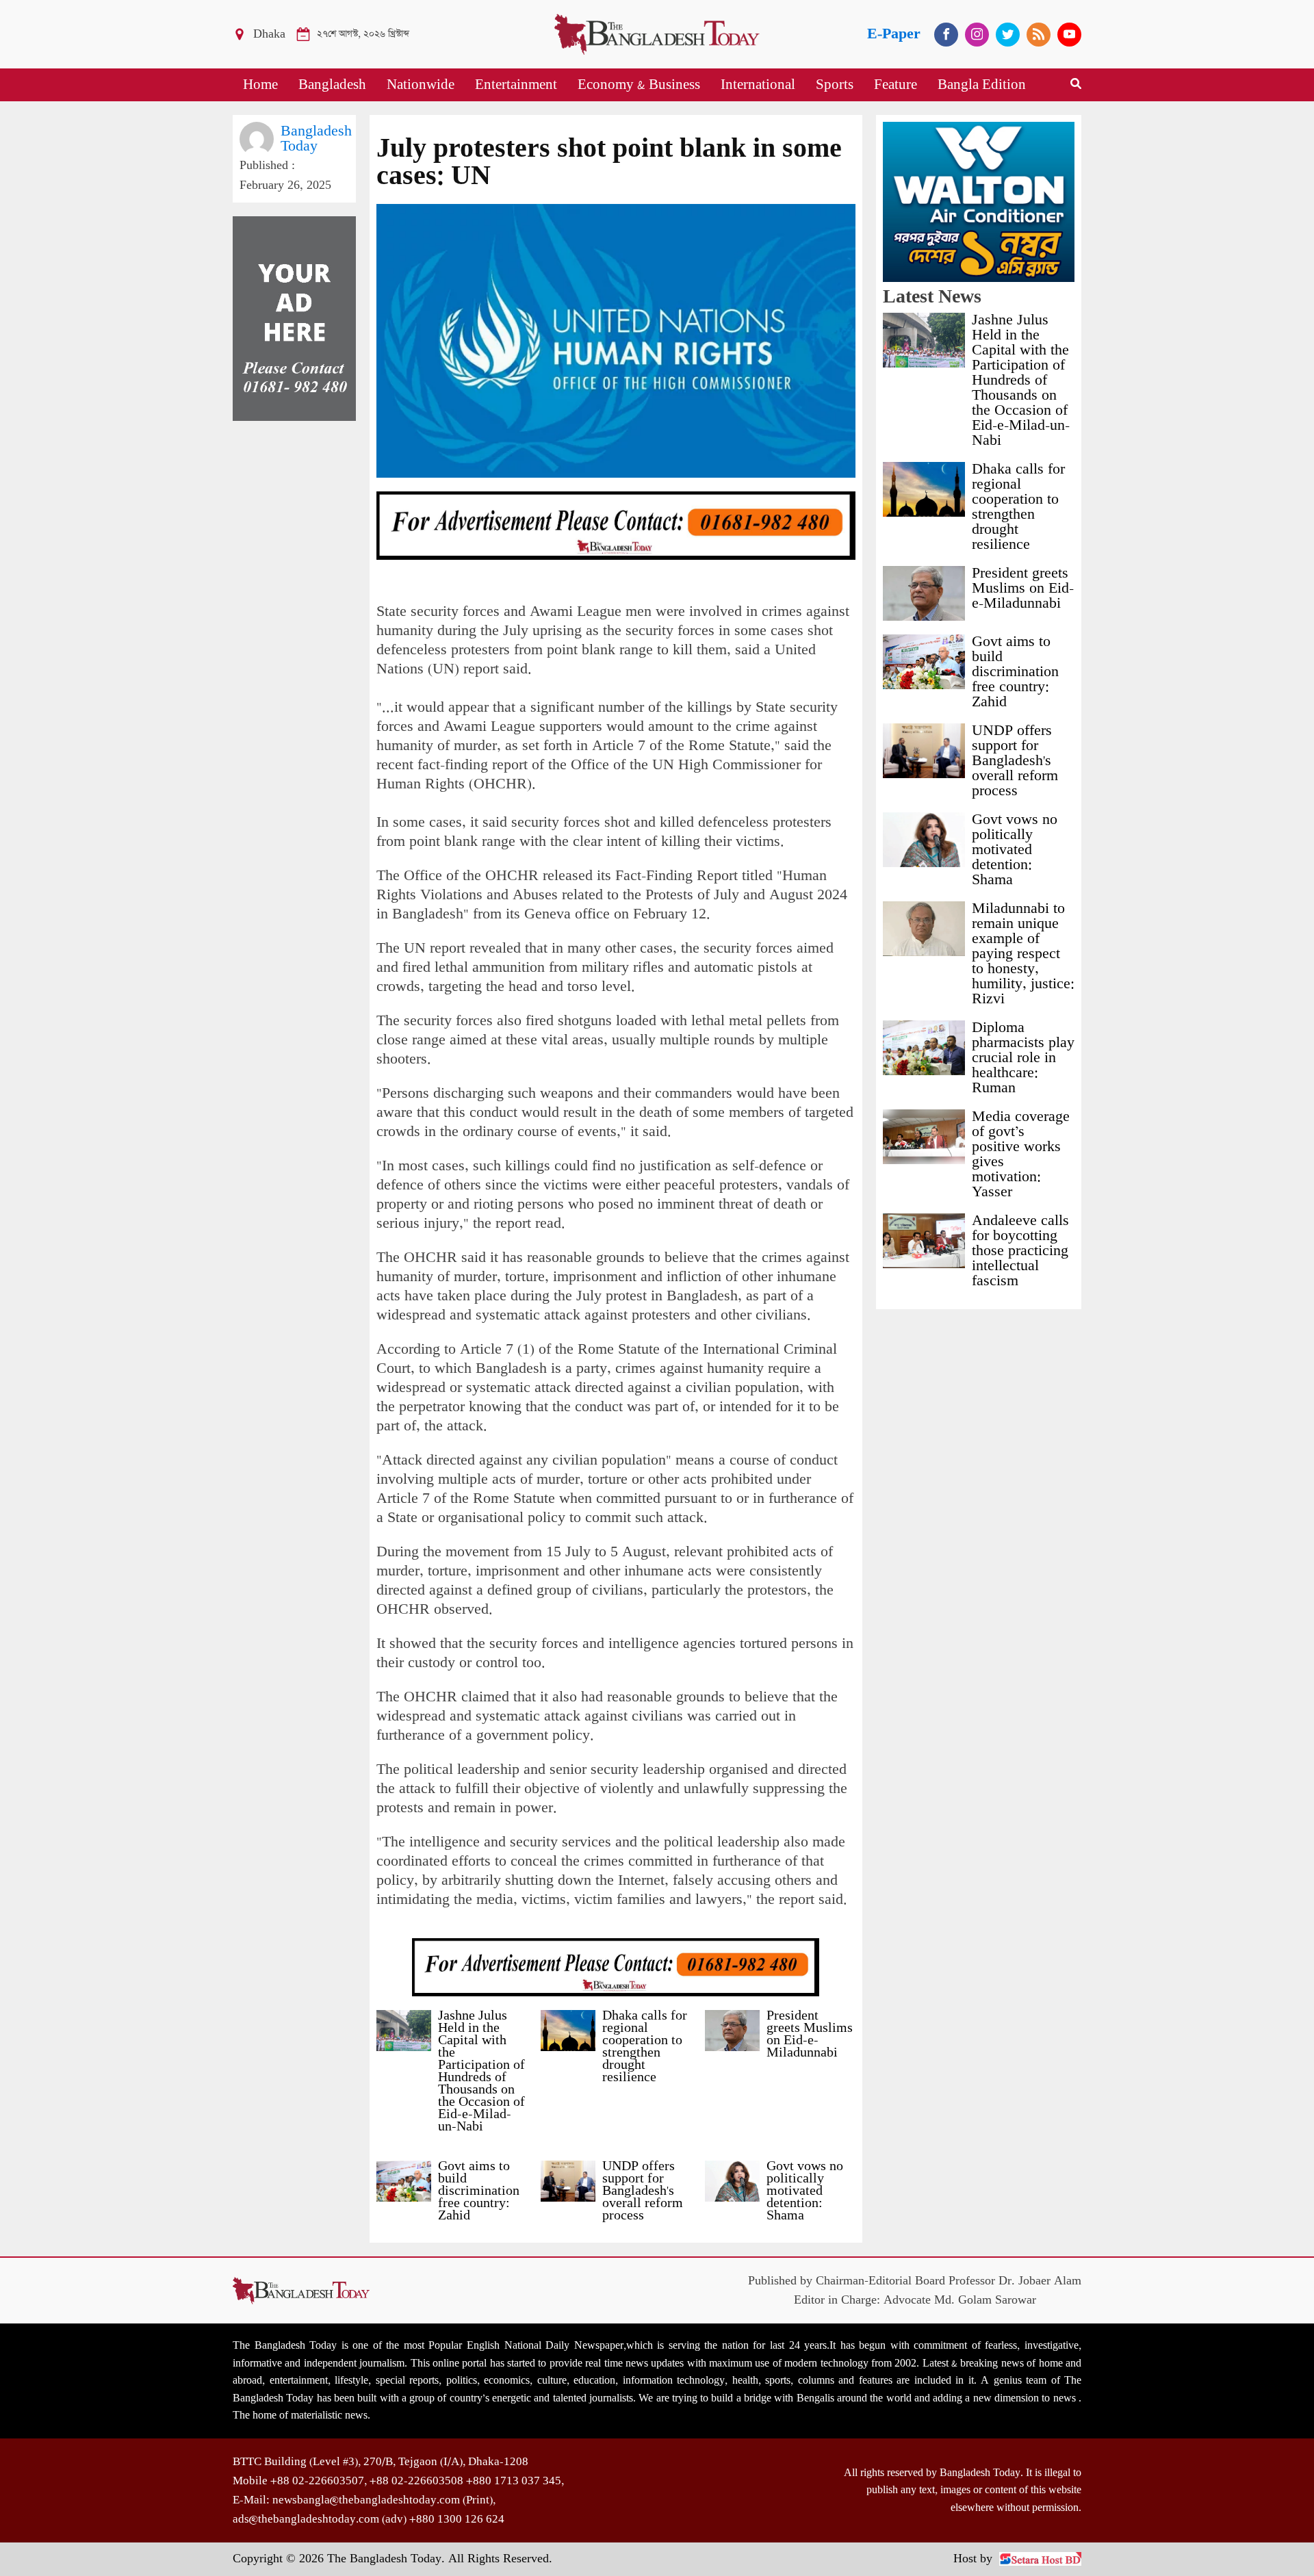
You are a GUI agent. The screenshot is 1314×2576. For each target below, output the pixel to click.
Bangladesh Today (316, 139)
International (758, 85)
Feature (896, 85)
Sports (835, 85)
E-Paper (894, 34)
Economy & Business (639, 85)
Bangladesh (332, 85)
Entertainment (516, 85)
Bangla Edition (982, 85)
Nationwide (421, 85)
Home (260, 85)
